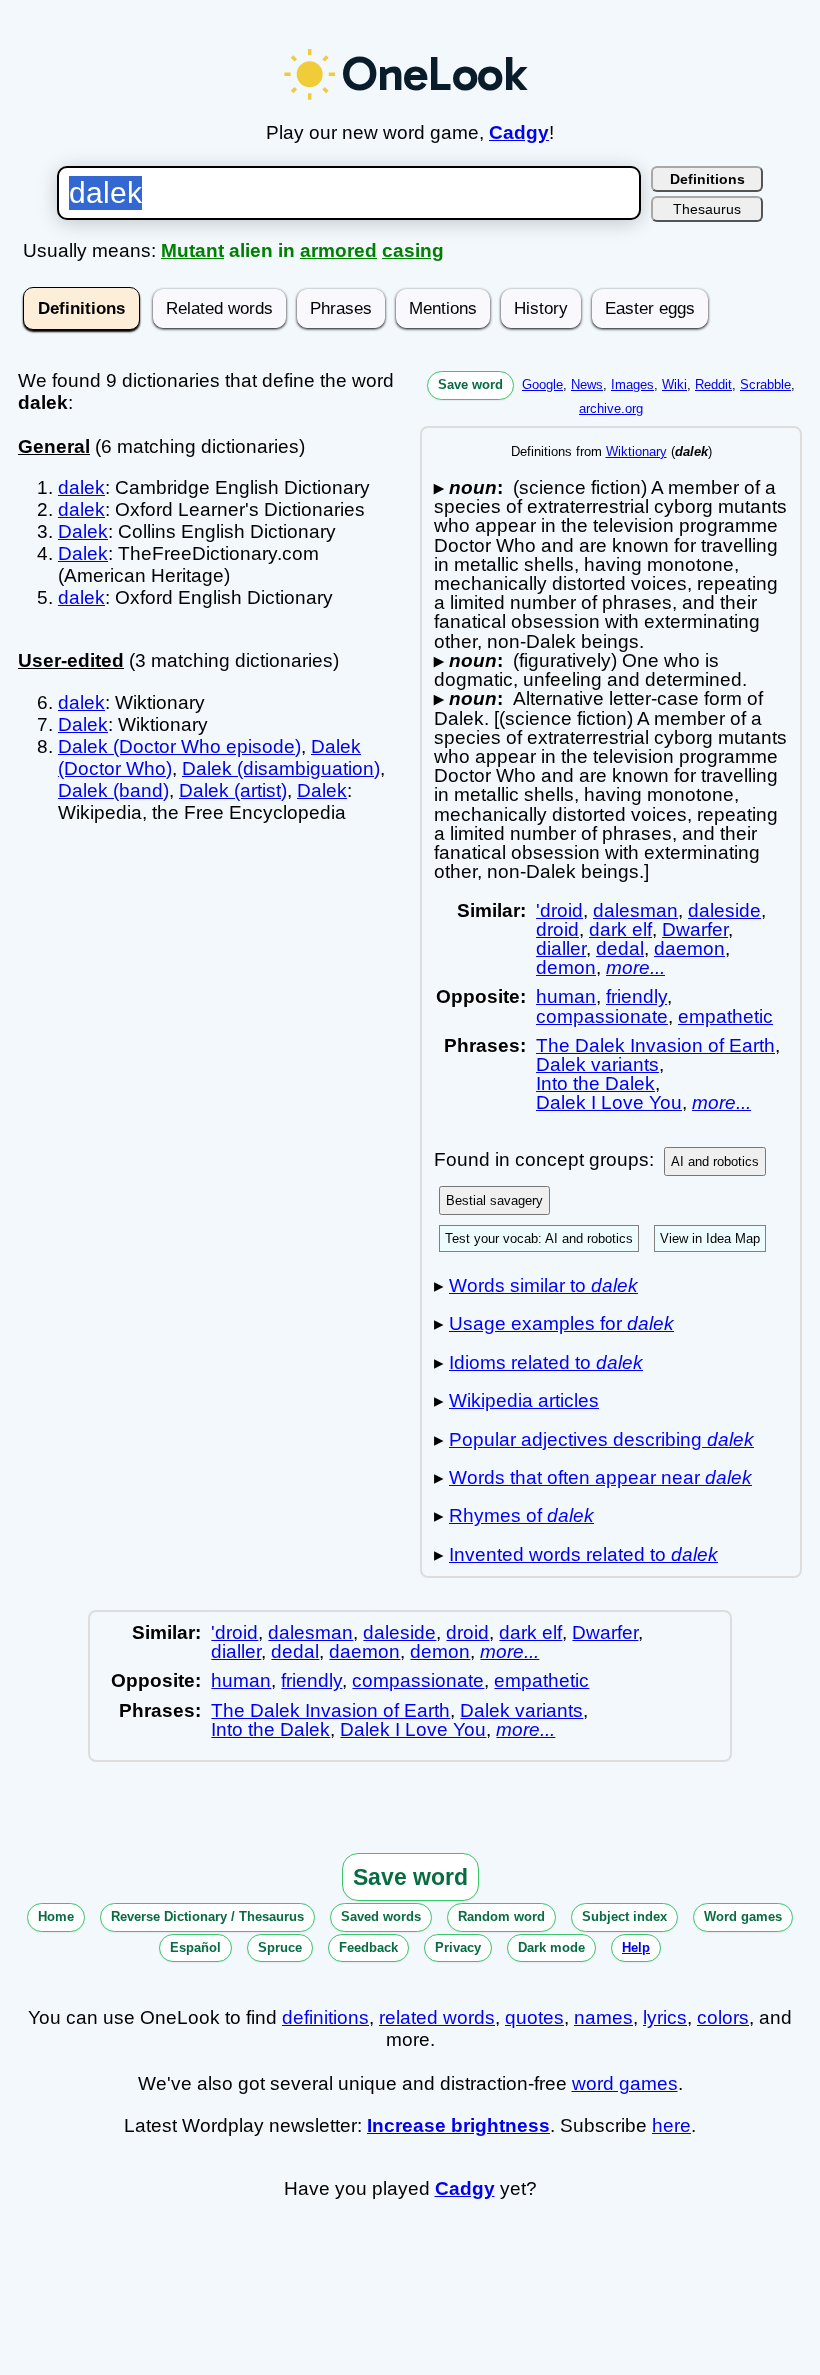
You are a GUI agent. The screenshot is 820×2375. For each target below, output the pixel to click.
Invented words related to (583, 1554)
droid (557, 929)
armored (338, 250)
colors (723, 2017)
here (671, 2125)
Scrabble (765, 384)
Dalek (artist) (233, 790)
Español (195, 1947)
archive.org (611, 408)
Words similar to (543, 1285)
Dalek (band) (113, 790)
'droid (559, 910)
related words (437, 2017)
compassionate (602, 1016)
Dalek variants (597, 1064)
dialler (561, 948)
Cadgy (519, 132)
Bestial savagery (494, 1200)
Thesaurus (707, 209)
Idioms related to (546, 1362)
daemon (689, 948)
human (566, 996)
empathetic (725, 1016)
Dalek (83, 531)
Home (56, 1916)
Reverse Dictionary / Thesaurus (207, 1916)
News (587, 384)
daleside (724, 910)
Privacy (458, 1947)
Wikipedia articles (524, 1400)
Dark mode (551, 1947)
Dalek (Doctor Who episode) (179, 746)
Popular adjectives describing (601, 1439)
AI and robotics (715, 1161)
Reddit (713, 384)
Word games (743, 1916)
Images (632, 384)
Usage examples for (561, 1323)
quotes (534, 2017)
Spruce (280, 1947)
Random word (501, 1916)
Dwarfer (695, 929)
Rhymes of (521, 1515)
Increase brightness (458, 2125)
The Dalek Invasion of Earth (655, 1045)
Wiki (674, 384)
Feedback (368, 1947)
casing (413, 250)
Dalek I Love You (609, 1102)
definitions (325, 2017)
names (603, 2017)
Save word (470, 384)
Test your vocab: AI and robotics (539, 1238)
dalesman (635, 910)
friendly (636, 996)
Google (542, 384)
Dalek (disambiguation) (281, 768)
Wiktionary (636, 451)
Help (636, 1947)
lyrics (665, 2017)
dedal (620, 948)
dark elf (620, 929)
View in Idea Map (710, 1238)
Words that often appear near (600, 1477)
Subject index (624, 1916)
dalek (81, 487)
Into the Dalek (595, 1083)
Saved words (381, 1916)
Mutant (192, 250)
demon (566, 967)
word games (625, 2083)
